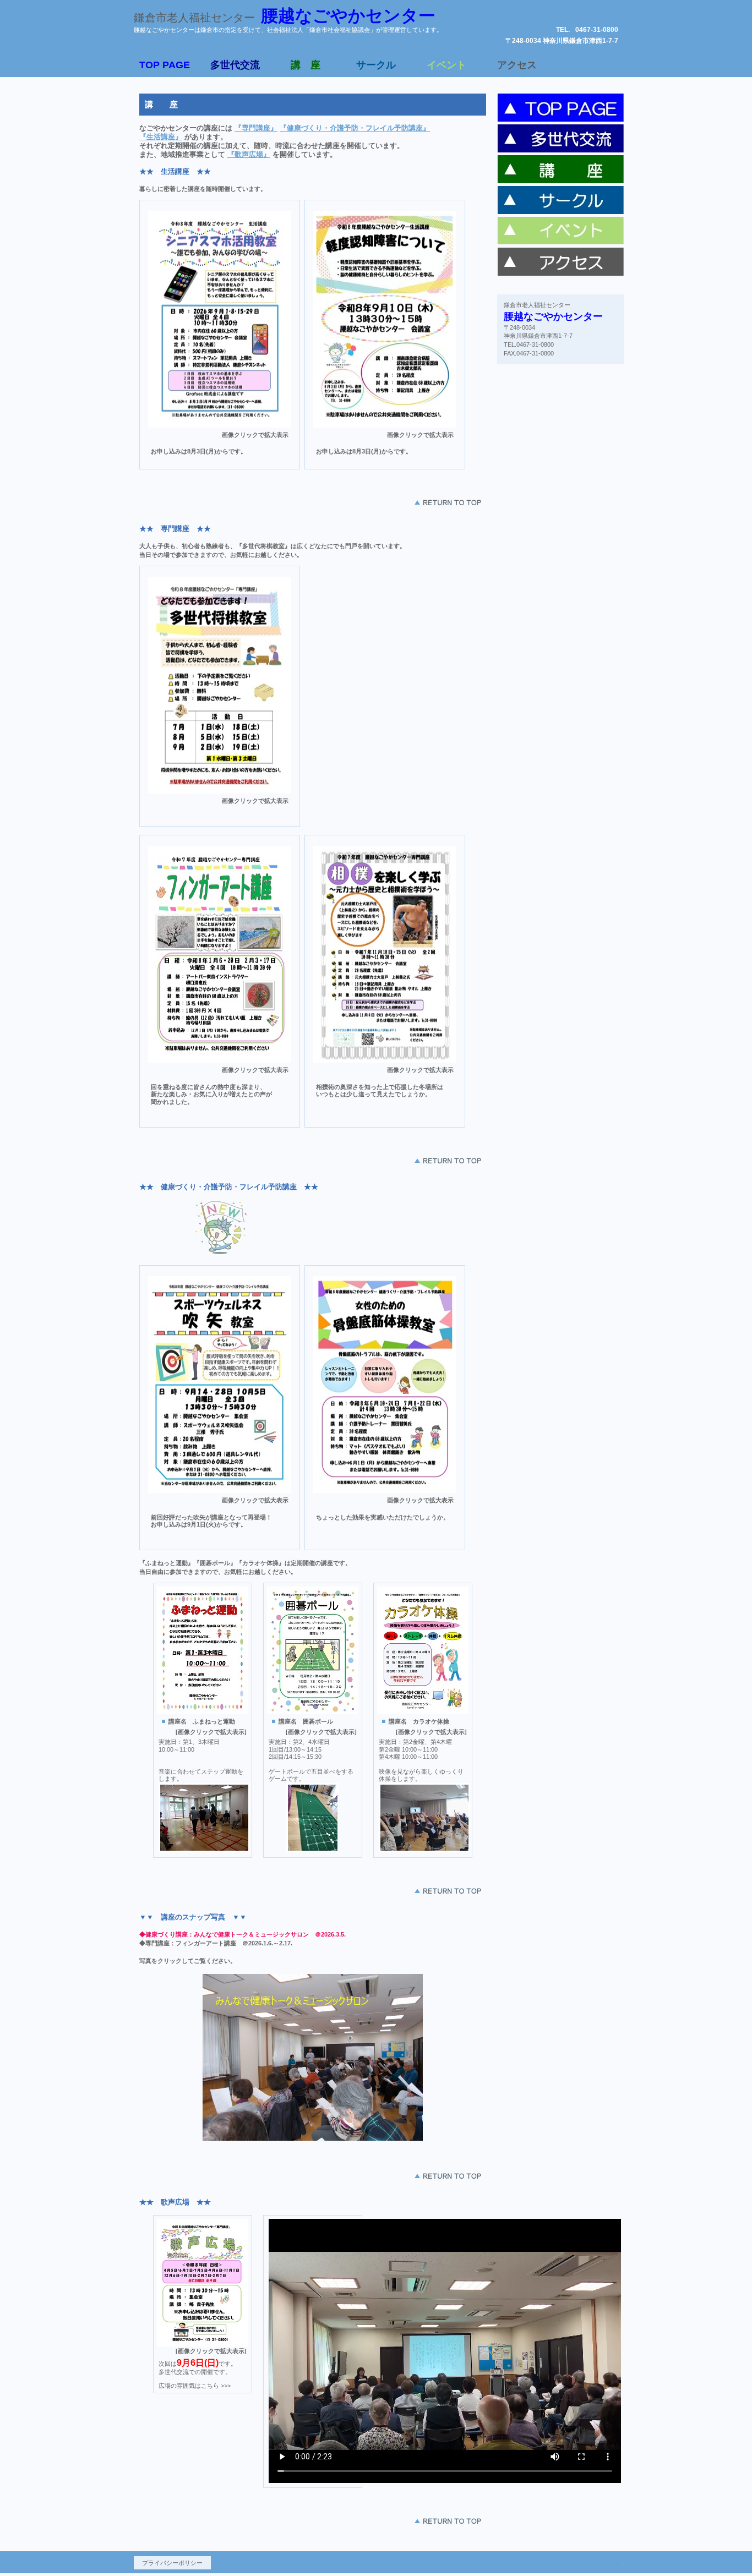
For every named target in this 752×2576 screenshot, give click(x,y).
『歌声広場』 (249, 154)
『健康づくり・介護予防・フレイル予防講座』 (355, 128)
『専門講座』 (256, 128)
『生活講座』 (161, 137)
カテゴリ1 (560, 109)
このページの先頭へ (448, 502)
